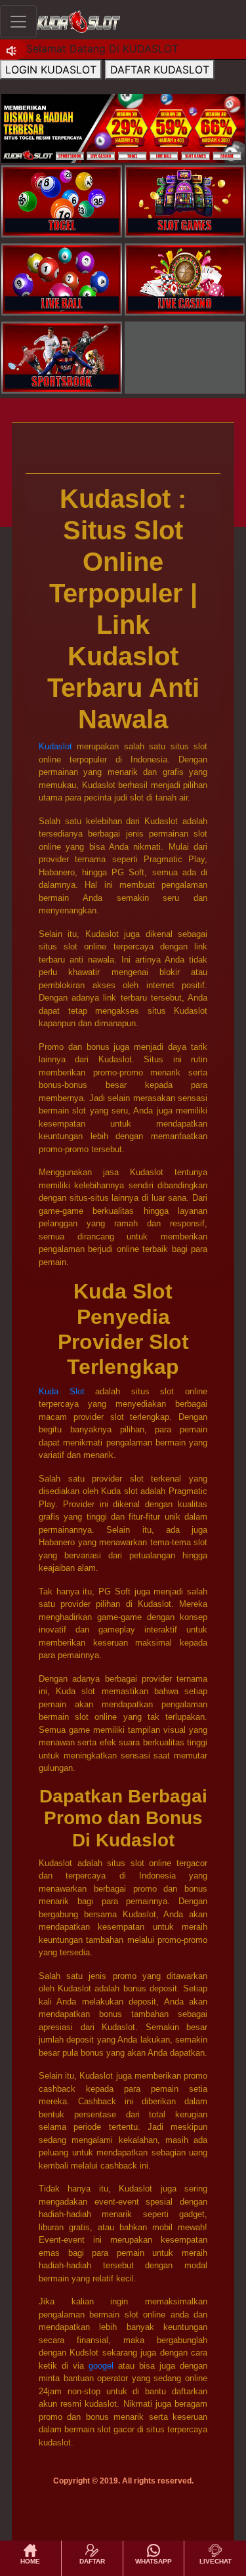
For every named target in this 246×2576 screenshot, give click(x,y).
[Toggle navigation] (18, 21)
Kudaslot (55, 746)
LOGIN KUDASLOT (51, 70)
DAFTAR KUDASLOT (160, 70)
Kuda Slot (62, 1391)
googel (101, 2366)
